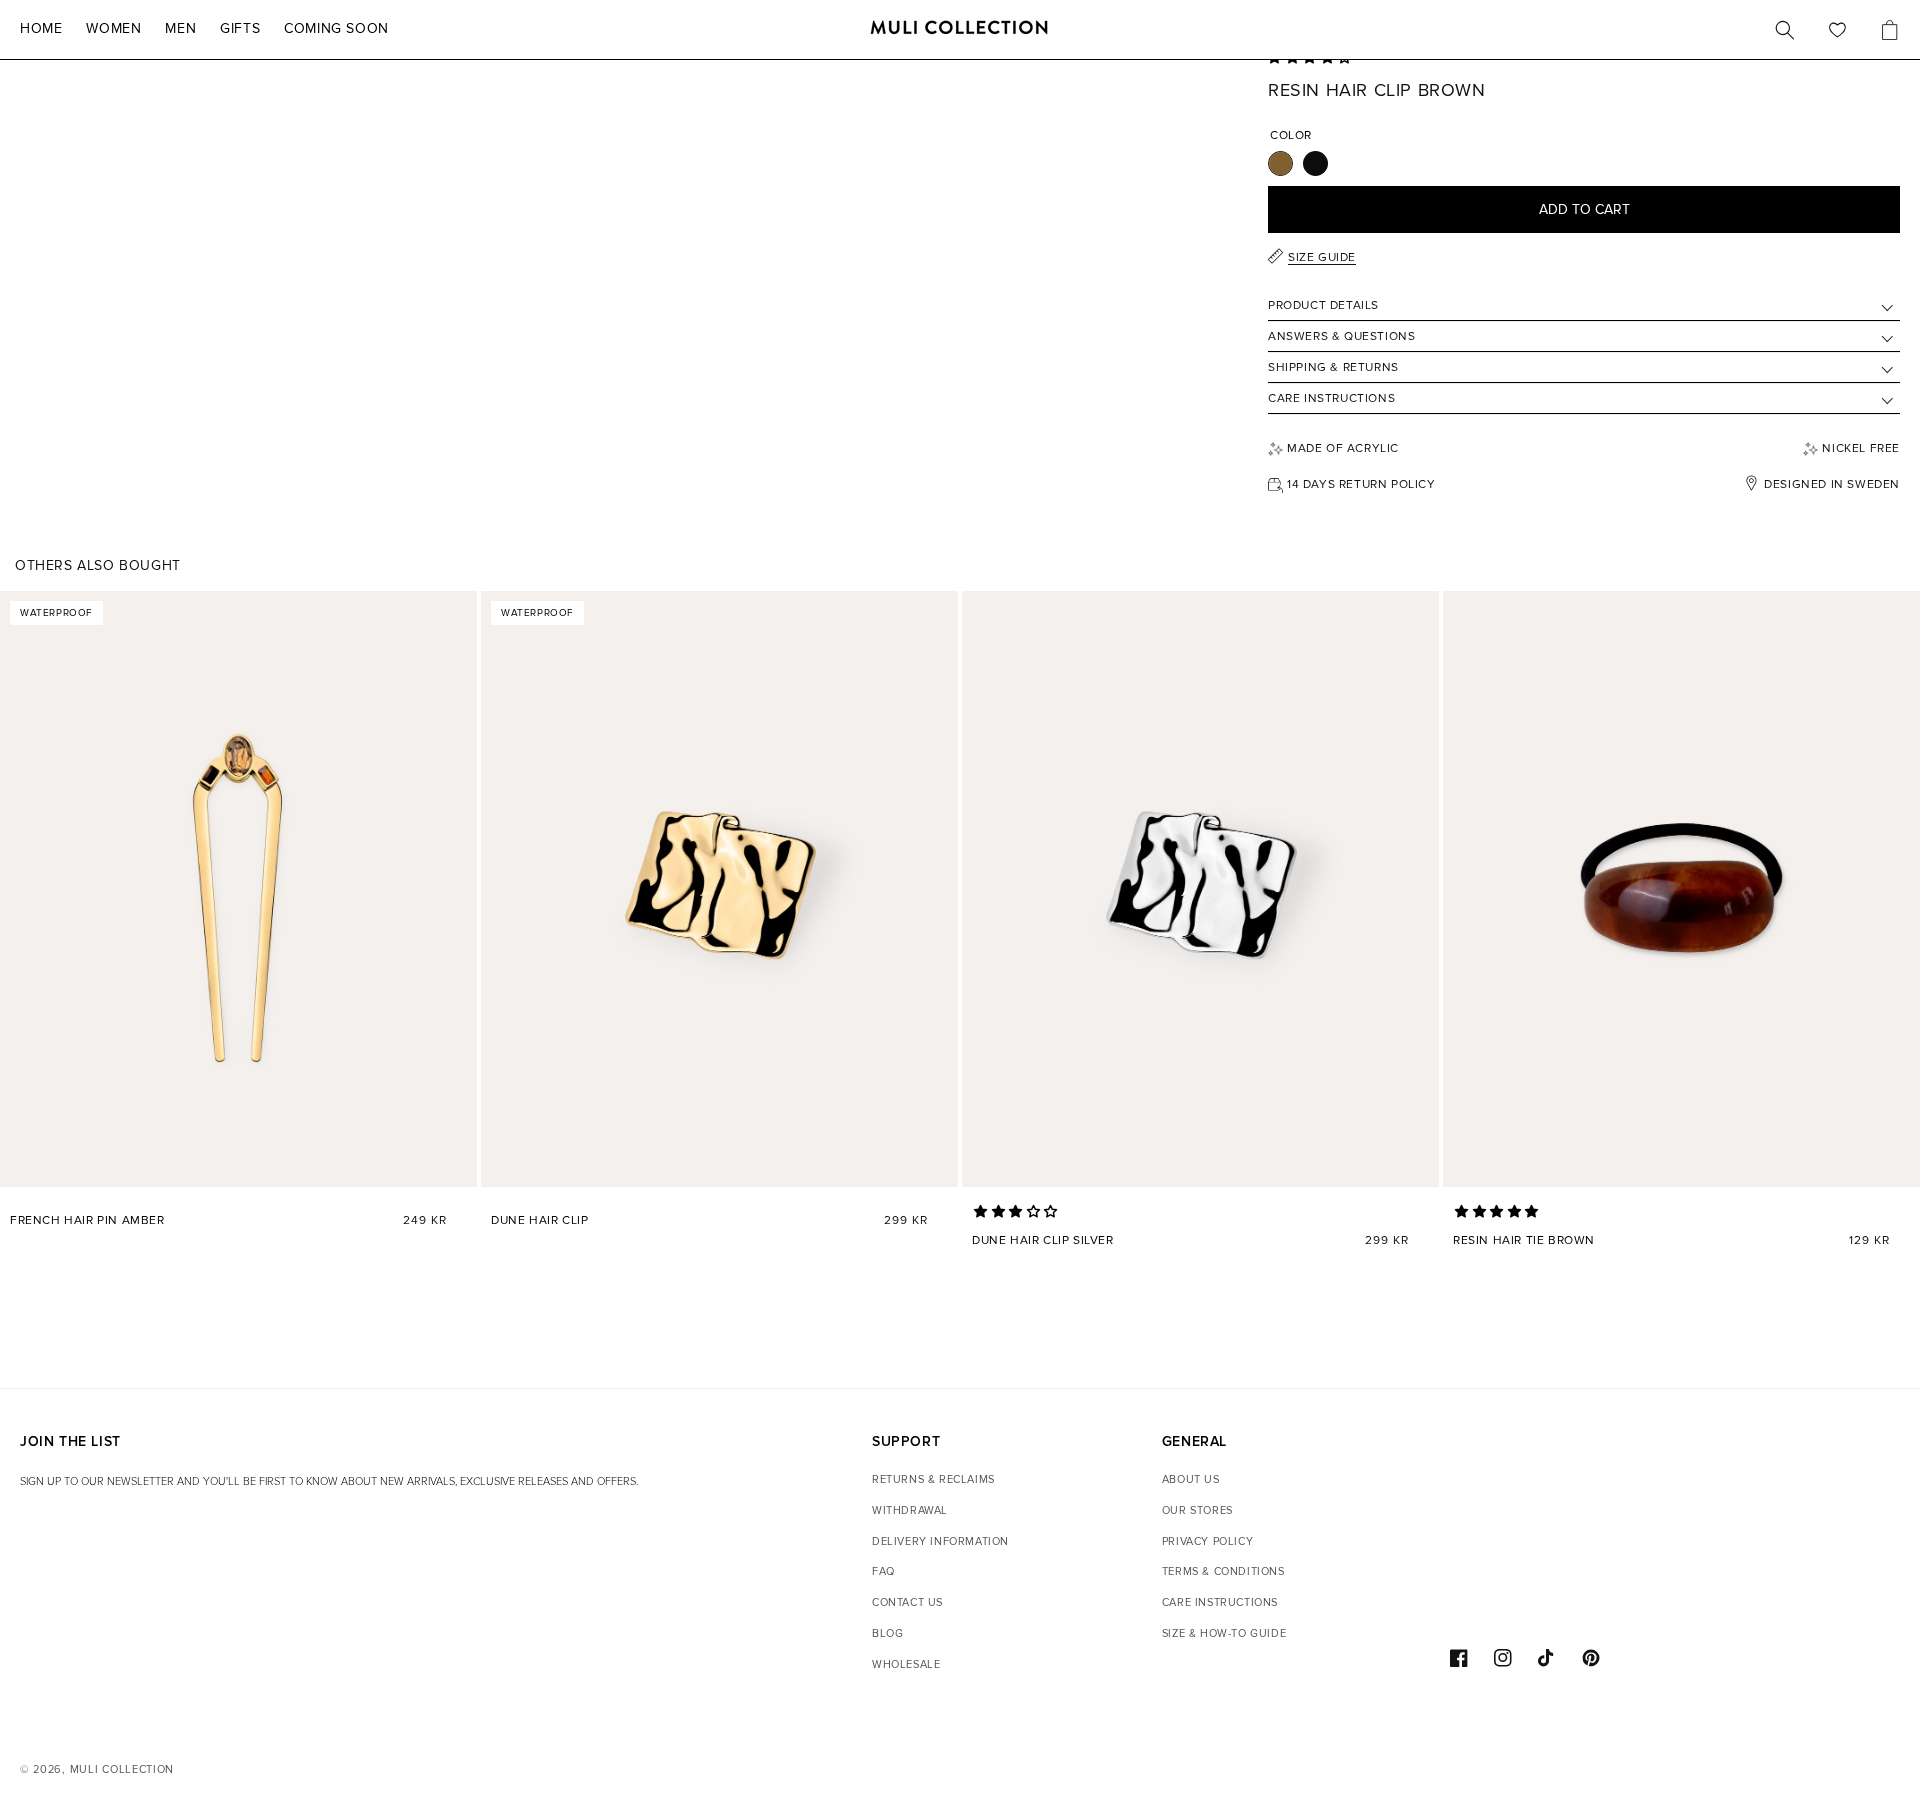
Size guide (1322, 257)
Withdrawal (910, 1510)
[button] (1018, 1212)
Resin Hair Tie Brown (1524, 1240)
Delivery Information (940, 1541)
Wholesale (906, 1664)
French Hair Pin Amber (87, 1220)
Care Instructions (1220, 1602)
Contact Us (907, 1602)
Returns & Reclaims (933, 1479)
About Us (1191, 1479)
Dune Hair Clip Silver (1043, 1240)
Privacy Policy (1207, 1541)
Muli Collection (122, 1769)
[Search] (1785, 30)
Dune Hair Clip (539, 1220)
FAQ (883, 1571)
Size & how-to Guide (1224, 1633)
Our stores (1197, 1510)
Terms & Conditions (1223, 1571)
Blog (887, 1633)
